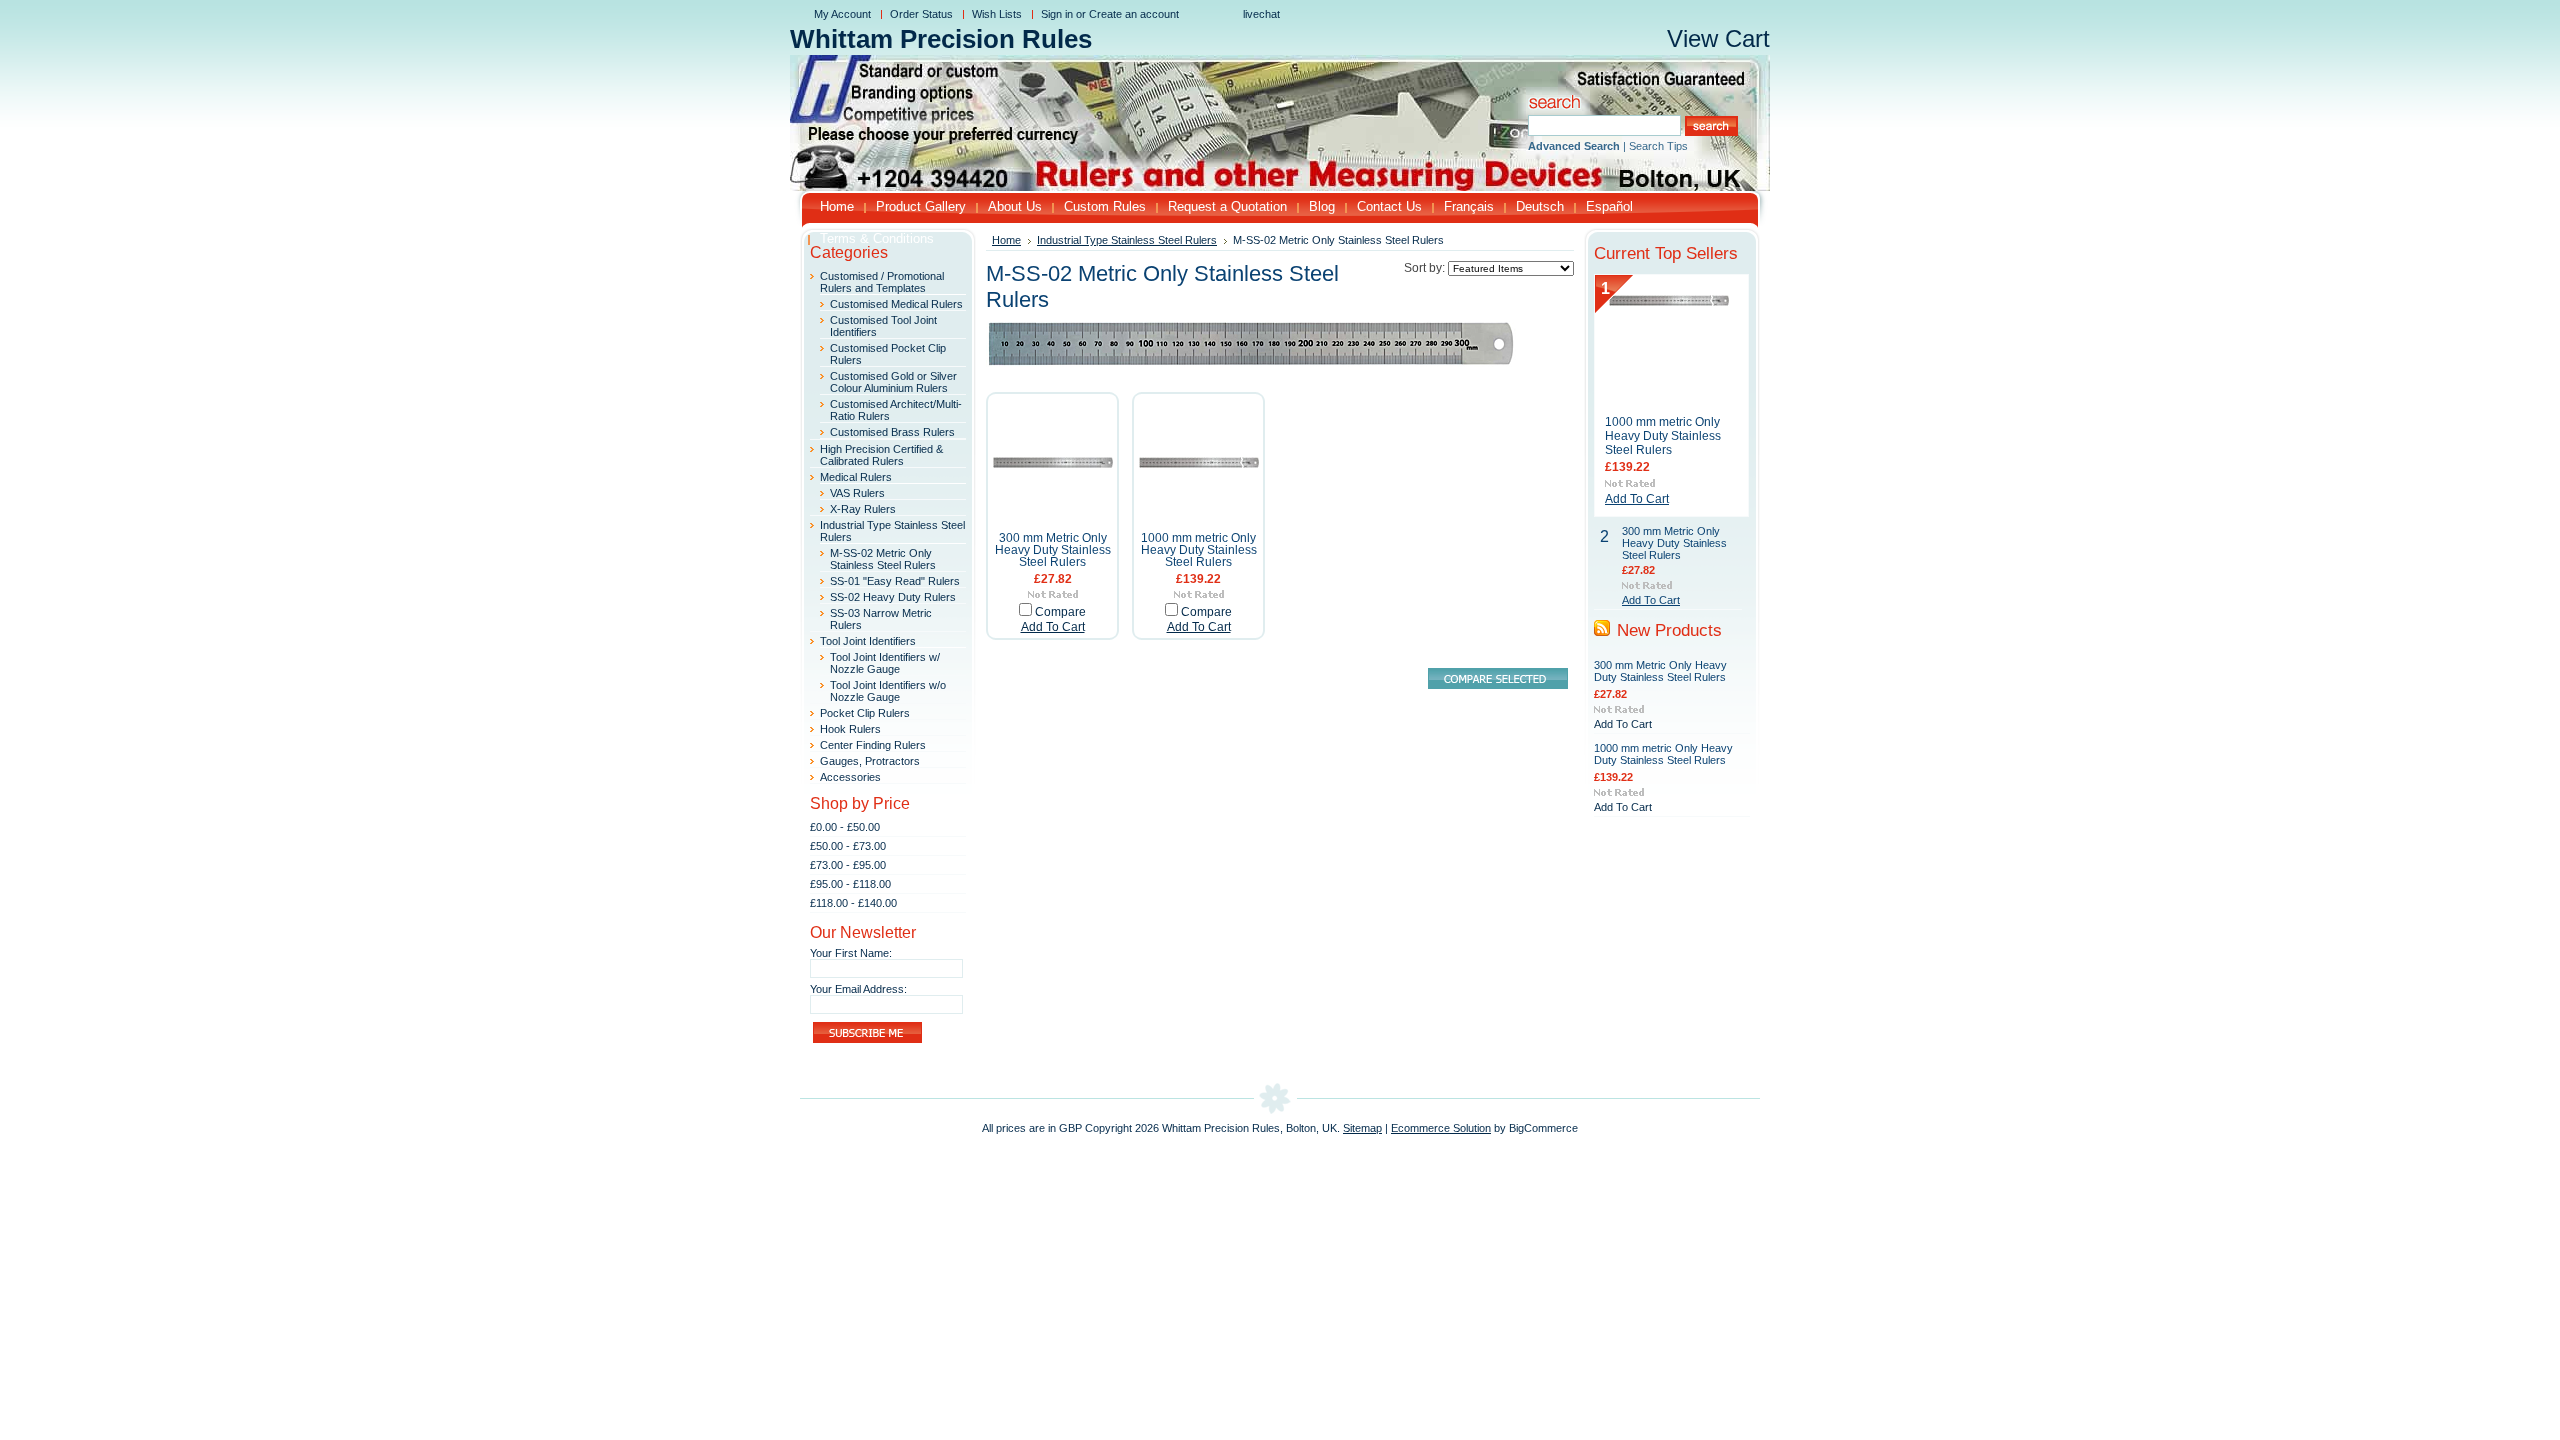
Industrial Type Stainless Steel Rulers (1127, 240)
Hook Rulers (850, 729)
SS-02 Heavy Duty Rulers (893, 597)
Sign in (1057, 14)
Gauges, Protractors (870, 761)
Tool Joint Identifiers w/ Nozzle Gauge (885, 663)
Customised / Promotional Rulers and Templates (882, 282)
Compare (1060, 612)
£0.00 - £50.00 (845, 827)
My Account (842, 14)
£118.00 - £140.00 (853, 903)
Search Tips (1658, 146)
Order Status (921, 14)
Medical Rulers (856, 477)
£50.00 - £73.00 (848, 846)
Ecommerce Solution (1441, 1128)
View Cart (1718, 38)
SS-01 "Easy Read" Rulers (895, 581)
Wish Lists (997, 14)
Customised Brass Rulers (892, 432)
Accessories (850, 777)
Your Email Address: (858, 989)
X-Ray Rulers (863, 509)
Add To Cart (1053, 627)
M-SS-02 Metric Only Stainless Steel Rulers (883, 559)
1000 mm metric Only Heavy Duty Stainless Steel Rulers (1199, 550)
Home (1006, 240)
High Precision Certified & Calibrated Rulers (881, 455)
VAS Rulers (857, 493)
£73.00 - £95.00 (848, 865)
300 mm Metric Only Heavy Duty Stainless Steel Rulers (1053, 550)
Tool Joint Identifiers (868, 641)
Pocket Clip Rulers (865, 713)
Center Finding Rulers (873, 745)
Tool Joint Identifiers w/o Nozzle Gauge (888, 691)
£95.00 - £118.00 (850, 884)
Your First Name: (851, 953)
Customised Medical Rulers (896, 304)
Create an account (1134, 14)
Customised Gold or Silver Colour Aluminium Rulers (893, 382)
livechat (1261, 14)
